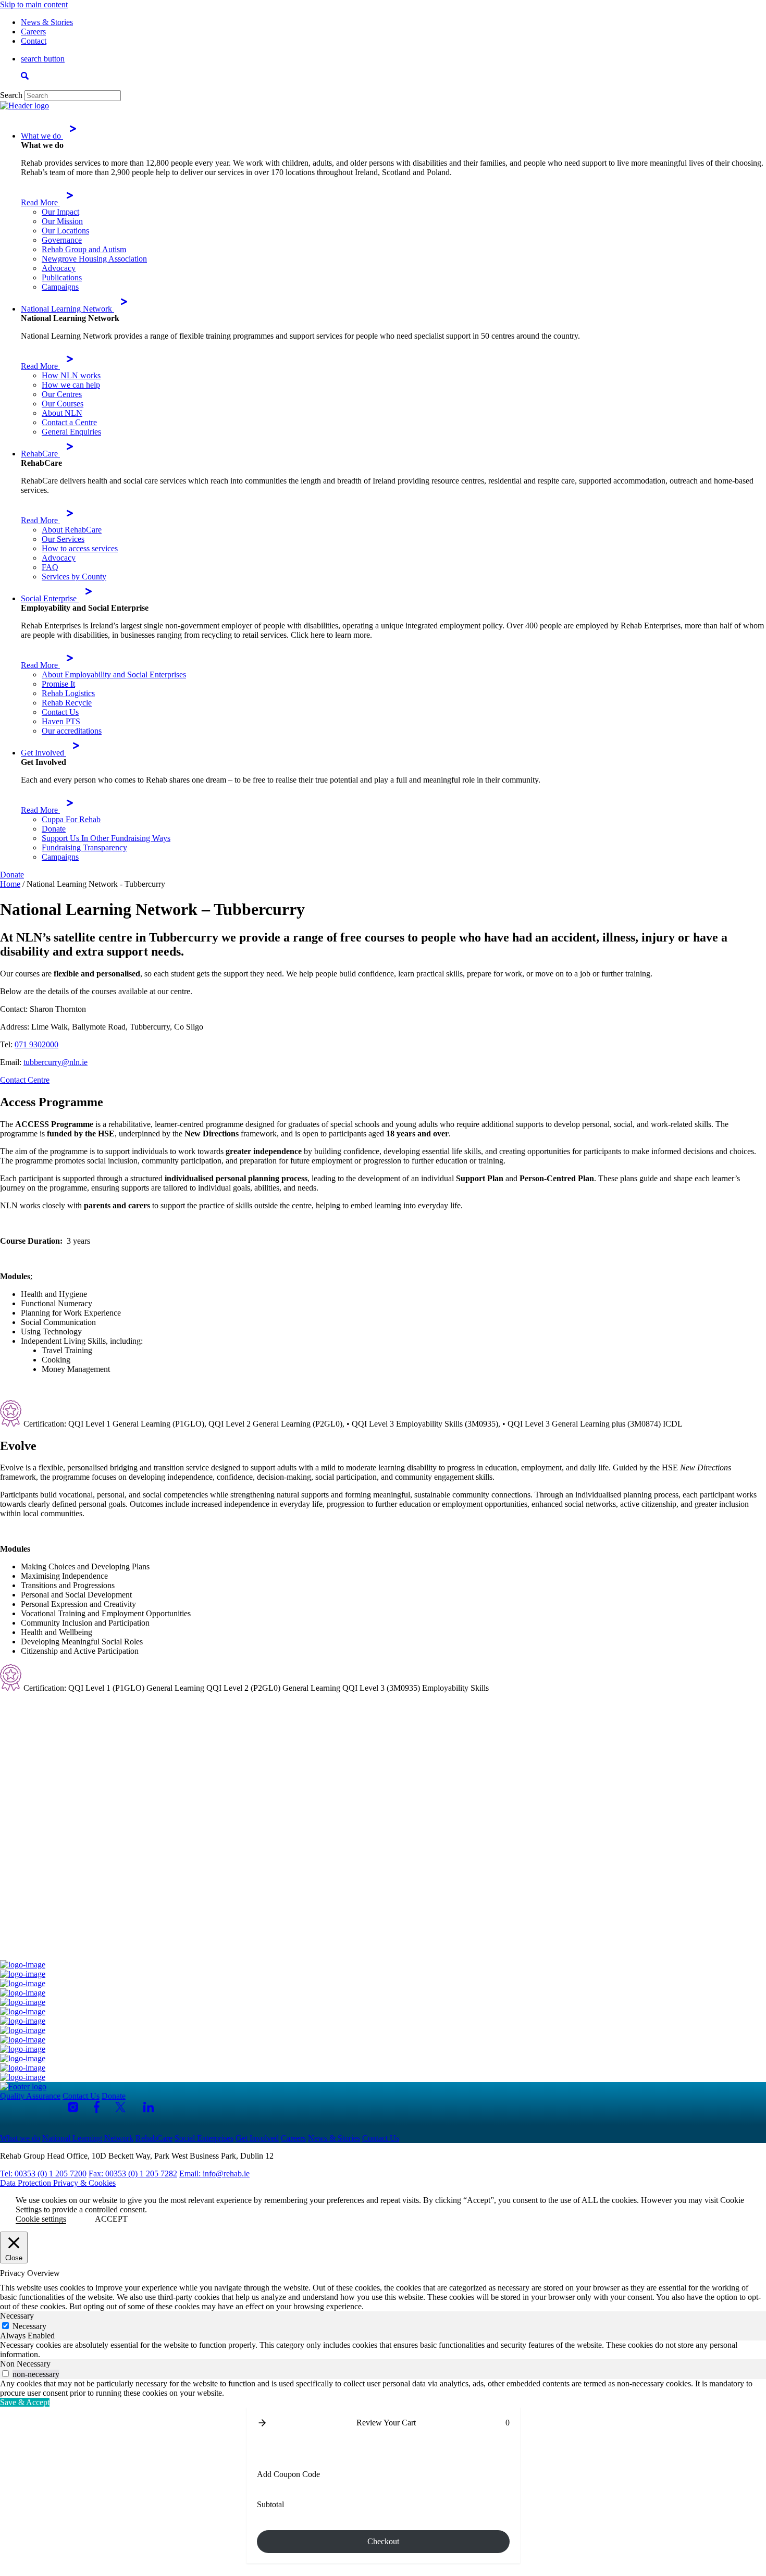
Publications (62, 277)
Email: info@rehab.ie (214, 2173)
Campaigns (60, 287)
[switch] (5, 2374)
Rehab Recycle (67, 703)
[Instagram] (73, 2107)
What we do (42, 136)
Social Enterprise (50, 598)
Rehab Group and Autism (84, 249)
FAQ (50, 567)
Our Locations (65, 231)
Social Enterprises (204, 2138)
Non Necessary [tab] (25, 2364)
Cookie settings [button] (41, 2219)
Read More (40, 202)
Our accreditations (72, 731)
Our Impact (60, 212)
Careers (33, 32)
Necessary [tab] (17, 2316)
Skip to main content (34, 4)
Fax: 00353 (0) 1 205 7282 (133, 2173)
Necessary (29, 2326)
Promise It (58, 684)
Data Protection (27, 2183)
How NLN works (71, 375)
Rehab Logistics (68, 693)
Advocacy (59, 268)
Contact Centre (25, 1080)
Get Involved (44, 753)
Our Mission (62, 221)
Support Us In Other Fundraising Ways (106, 838)
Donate (54, 829)
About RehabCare (72, 530)
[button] (262, 2423)
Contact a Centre (69, 422)
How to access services (80, 548)
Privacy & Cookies (84, 2183)
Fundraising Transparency (84, 847)
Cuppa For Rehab (71, 819)
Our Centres (62, 394)
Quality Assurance (30, 2096)
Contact (34, 41)
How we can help (71, 385)
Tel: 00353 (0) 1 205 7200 (43, 2173)
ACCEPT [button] (111, 2219)
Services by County (74, 577)
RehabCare (40, 454)
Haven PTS (61, 721)
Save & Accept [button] (25, 2402)
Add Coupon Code (288, 2474)
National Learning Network (67, 309)
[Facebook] (97, 2107)
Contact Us (60, 712)
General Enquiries (71, 432)
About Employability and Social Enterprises (114, 674)
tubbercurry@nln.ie (55, 1062)
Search (11, 95)
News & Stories (47, 22)
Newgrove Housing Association (94, 259)
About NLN (62, 413)
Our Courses (63, 404)
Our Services (63, 539)
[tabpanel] (383, 2350)
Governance (62, 240)
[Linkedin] (149, 2107)
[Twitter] (121, 2107)
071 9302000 (36, 1044)
